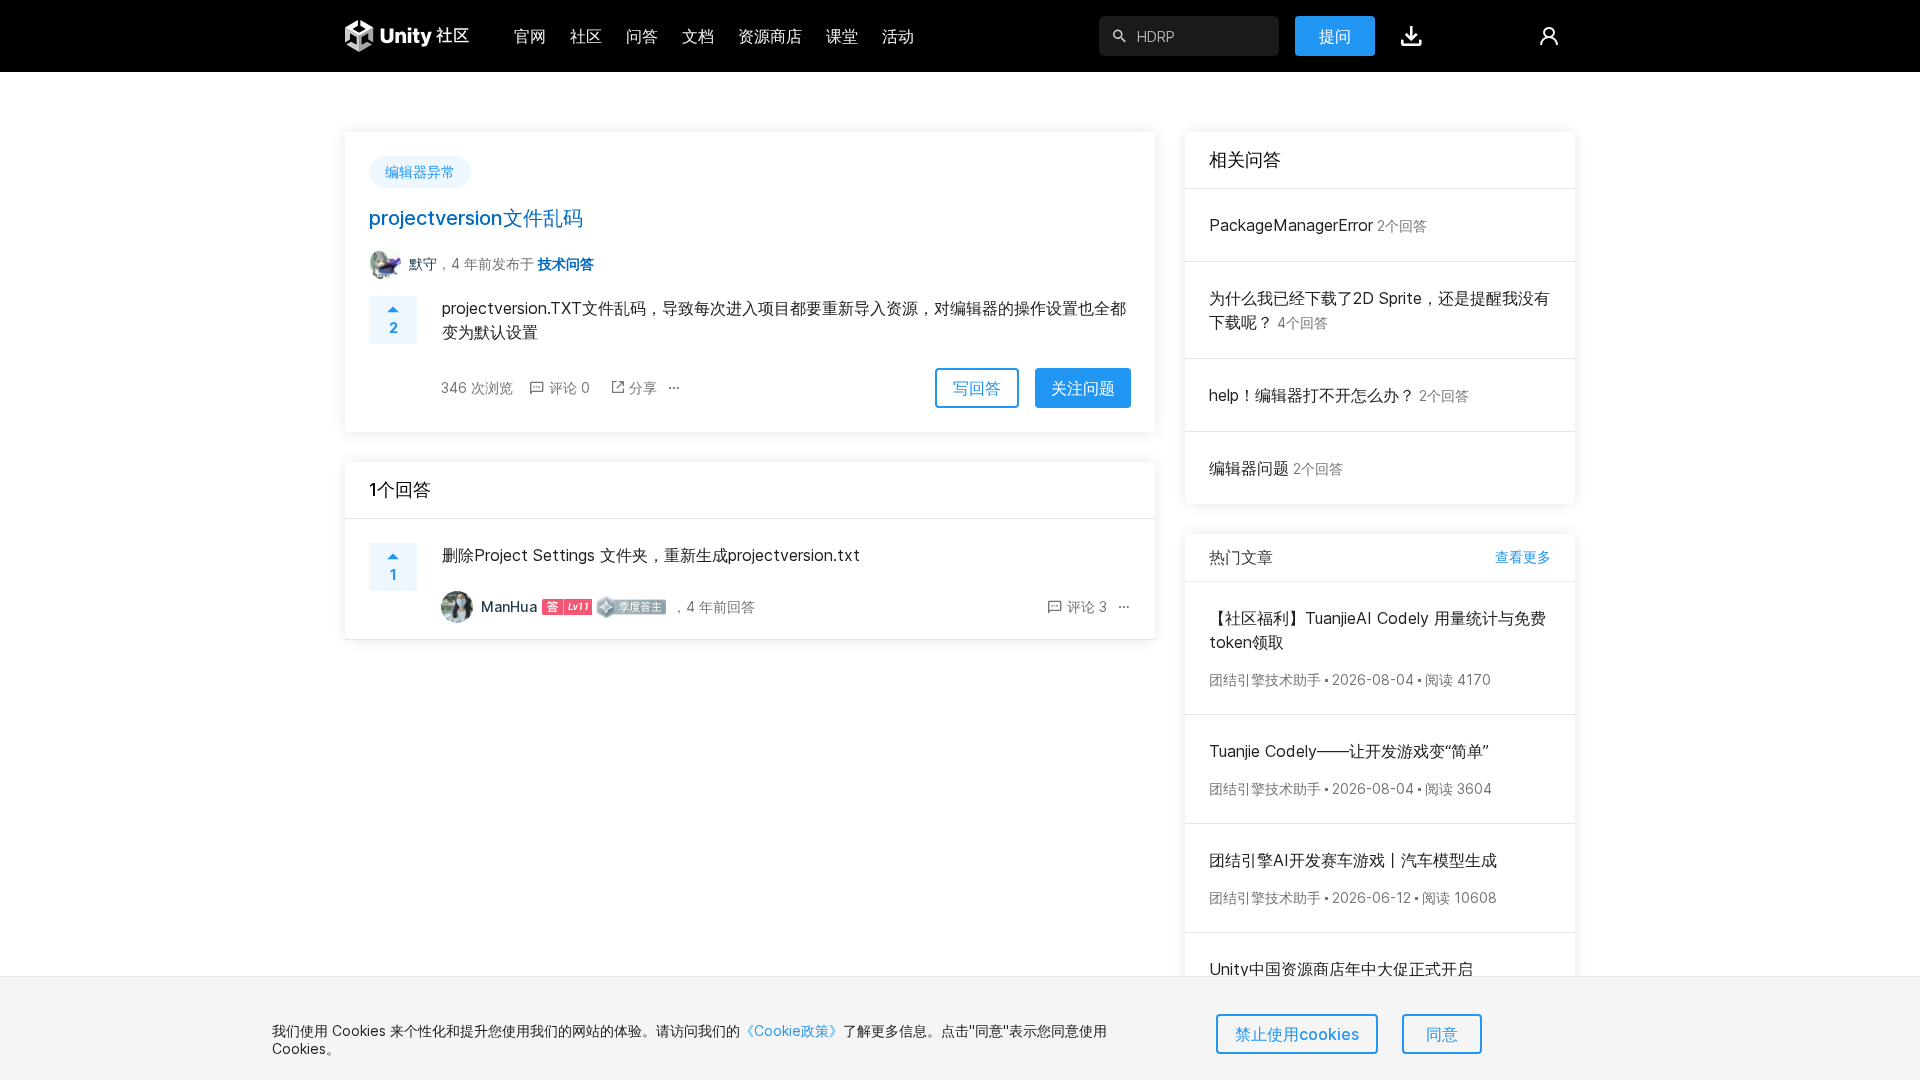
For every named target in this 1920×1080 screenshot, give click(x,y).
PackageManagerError (1318, 225)
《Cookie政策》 (791, 1030)
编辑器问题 (1276, 468)
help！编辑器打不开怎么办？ (1339, 395)
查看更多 (1523, 556)
